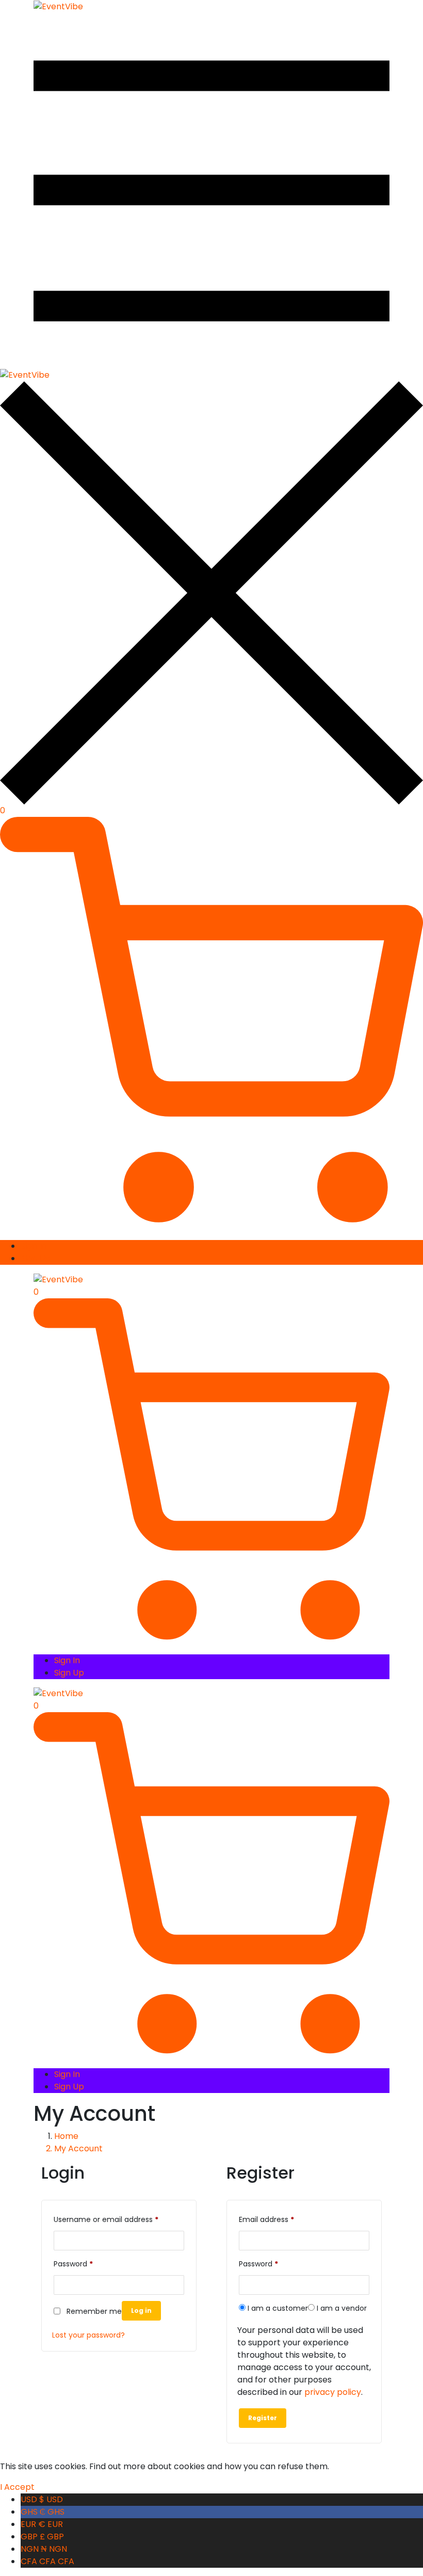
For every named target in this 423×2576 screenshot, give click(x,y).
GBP (42, 2537)
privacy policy (333, 2392)
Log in (141, 2311)
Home (66, 2136)
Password (73, 2264)
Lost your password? (88, 2335)
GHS (43, 2512)
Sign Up (36, 1258)
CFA (47, 2561)
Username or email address (106, 2219)
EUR (42, 2524)
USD (42, 2499)
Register (263, 2418)
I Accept (17, 2487)
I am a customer (277, 2308)
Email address (266, 2219)
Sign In (34, 1246)
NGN (44, 2549)
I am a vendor (341, 2308)
